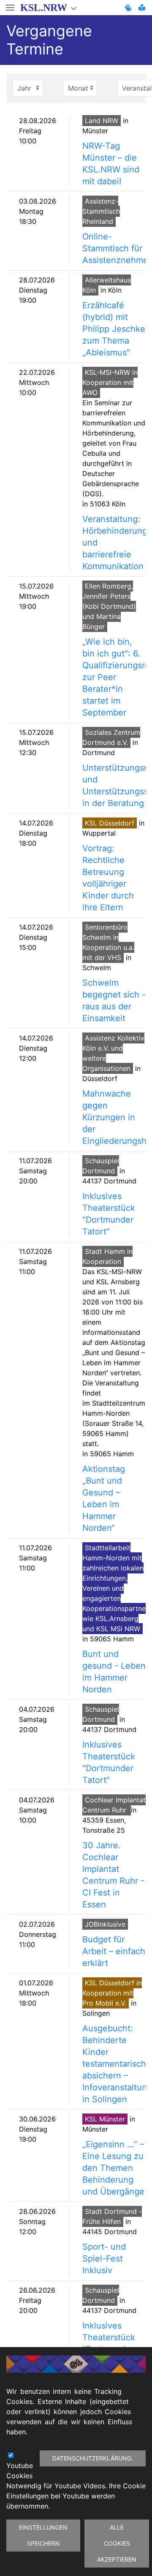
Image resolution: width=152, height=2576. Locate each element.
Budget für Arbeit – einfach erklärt (114, 1951)
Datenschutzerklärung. (93, 2458)
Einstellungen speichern (43, 2535)
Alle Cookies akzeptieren (117, 2543)
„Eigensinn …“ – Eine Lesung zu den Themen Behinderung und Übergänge (113, 2168)
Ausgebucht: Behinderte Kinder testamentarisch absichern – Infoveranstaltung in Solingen (117, 2064)
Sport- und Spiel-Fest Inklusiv (104, 2259)
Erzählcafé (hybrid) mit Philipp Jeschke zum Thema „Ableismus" (114, 329)
